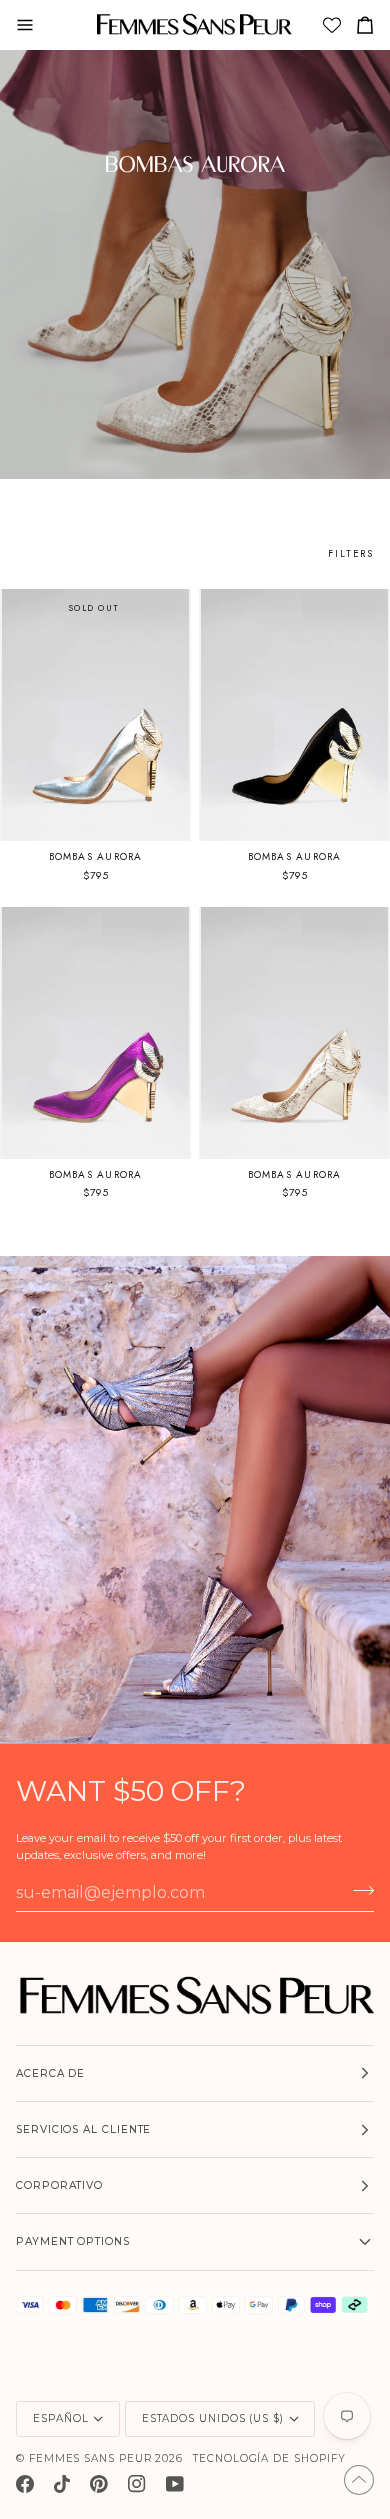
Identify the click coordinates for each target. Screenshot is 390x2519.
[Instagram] (137, 2484)
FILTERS (351, 553)
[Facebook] (25, 2484)
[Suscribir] (357, 1891)
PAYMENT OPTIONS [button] (73, 2241)
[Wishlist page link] (334, 27)
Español (60, 2418)
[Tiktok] (62, 2484)
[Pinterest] (99, 2484)
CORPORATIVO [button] (59, 2185)
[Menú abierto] (33, 24)
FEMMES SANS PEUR (90, 2458)
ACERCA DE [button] (50, 2073)
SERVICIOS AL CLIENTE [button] (83, 2129)
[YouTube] (175, 2484)
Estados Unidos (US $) (213, 2418)
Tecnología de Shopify (269, 2458)
